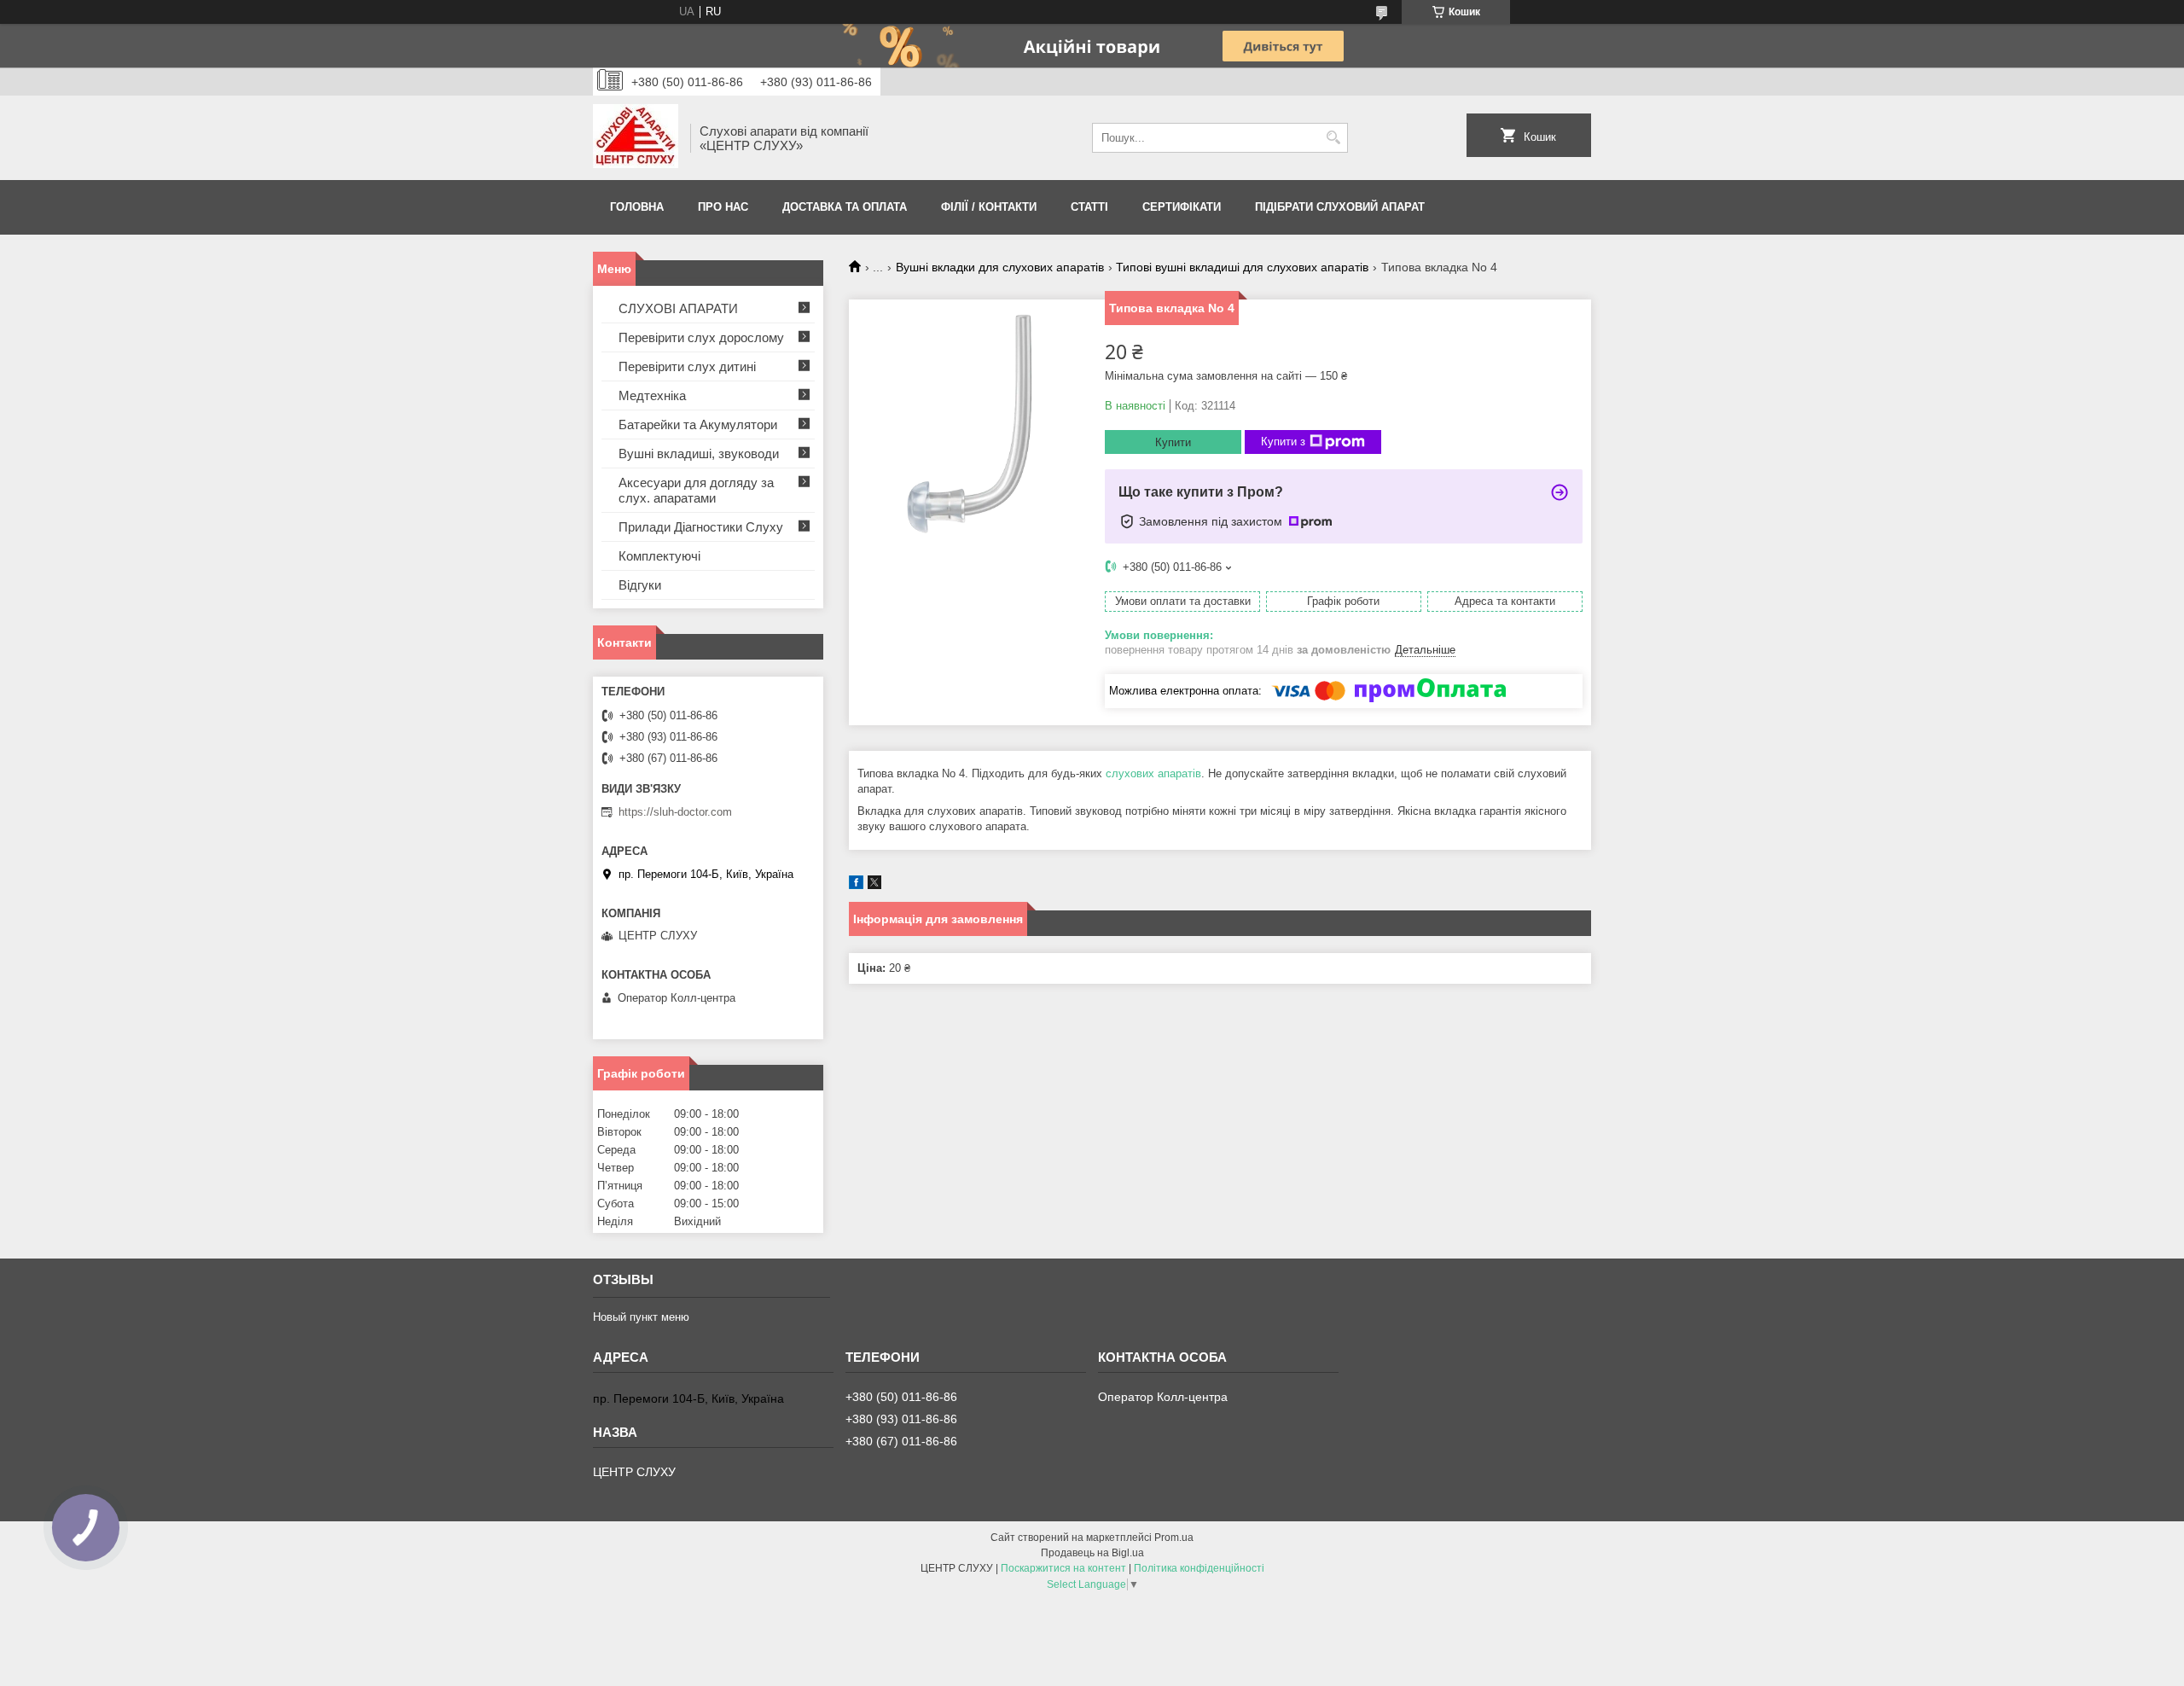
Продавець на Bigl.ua (1092, 1553)
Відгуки (640, 585)
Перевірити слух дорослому (701, 337)
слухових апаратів (1153, 773)
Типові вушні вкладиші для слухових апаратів (1242, 267)
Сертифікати (1182, 207)
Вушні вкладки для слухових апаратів (1000, 267)
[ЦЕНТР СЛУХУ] (636, 138)
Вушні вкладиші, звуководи (699, 453)
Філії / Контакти (989, 207)
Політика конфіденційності (1199, 1568)
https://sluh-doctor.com (675, 812)
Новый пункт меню (641, 1317)
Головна (637, 207)
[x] (874, 885)
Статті (1089, 207)
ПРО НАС (723, 207)
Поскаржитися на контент (1063, 1568)
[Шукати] (1333, 138)
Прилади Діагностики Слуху (701, 527)
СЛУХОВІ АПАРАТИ (678, 308)
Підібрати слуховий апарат (1340, 207)
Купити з (1283, 442)
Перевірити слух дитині (687, 366)
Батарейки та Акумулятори (698, 424)
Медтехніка (652, 395)
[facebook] (856, 885)
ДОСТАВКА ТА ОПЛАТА (845, 207)
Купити (1173, 442)
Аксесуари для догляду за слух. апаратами (696, 490)
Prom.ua (1174, 1538)
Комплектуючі (659, 556)
